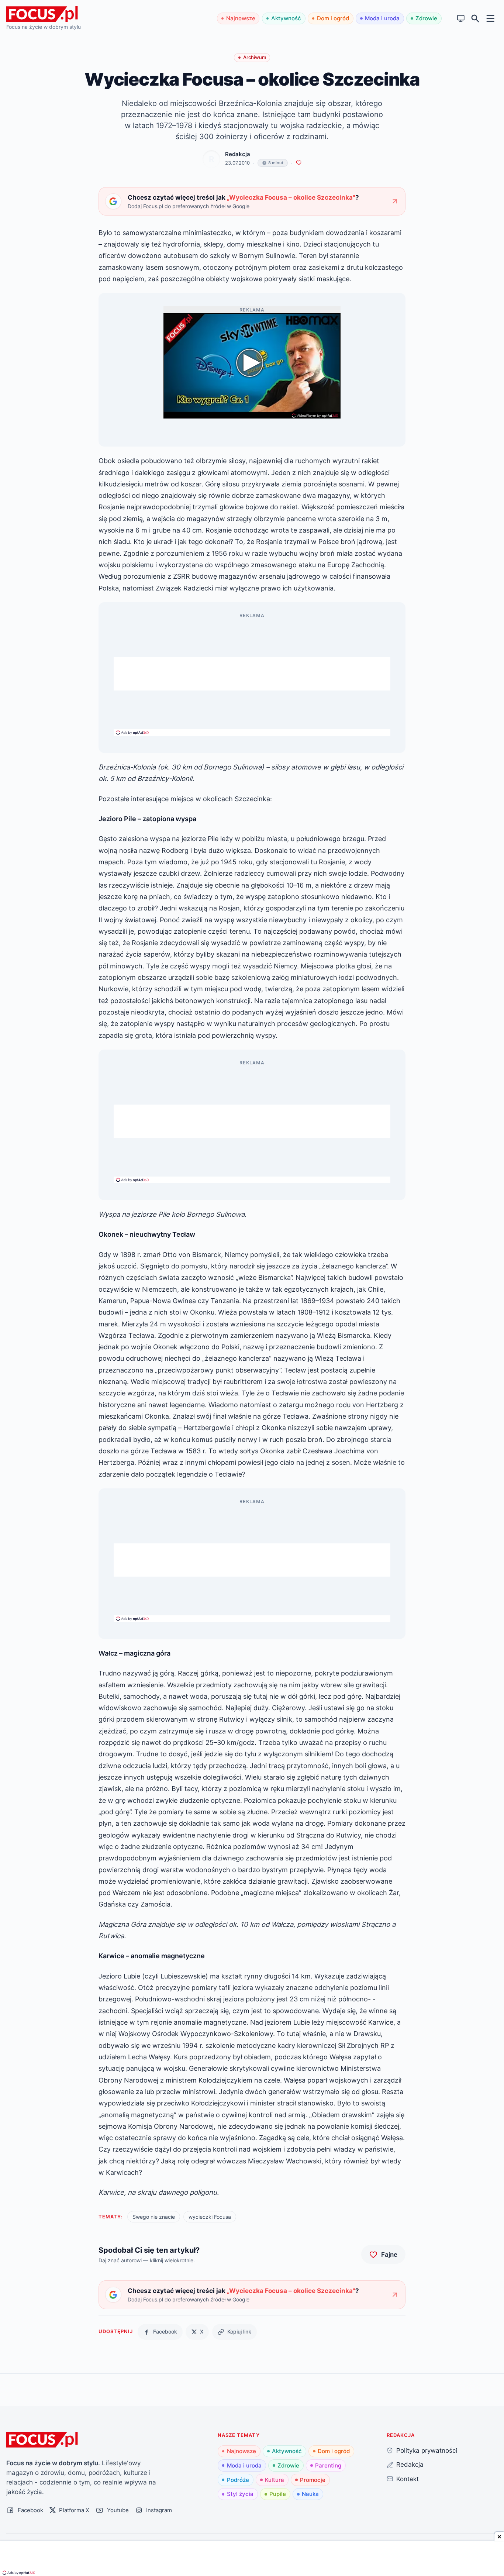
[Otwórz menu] (491, 18)
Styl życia (240, 2494)
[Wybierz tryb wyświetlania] (461, 19)
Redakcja (238, 154)
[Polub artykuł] (299, 163)
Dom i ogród (333, 18)
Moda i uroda (382, 18)
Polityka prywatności (427, 2450)
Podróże (238, 2480)
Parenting (328, 2465)
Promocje (313, 2480)
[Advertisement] (252, 674)
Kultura (275, 2480)
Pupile (278, 2494)
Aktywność (286, 18)
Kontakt (408, 2479)
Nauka (310, 2494)
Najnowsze (241, 18)
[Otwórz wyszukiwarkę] (475, 19)
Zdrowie (426, 18)
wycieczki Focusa (210, 2217)
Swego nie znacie (154, 2217)
